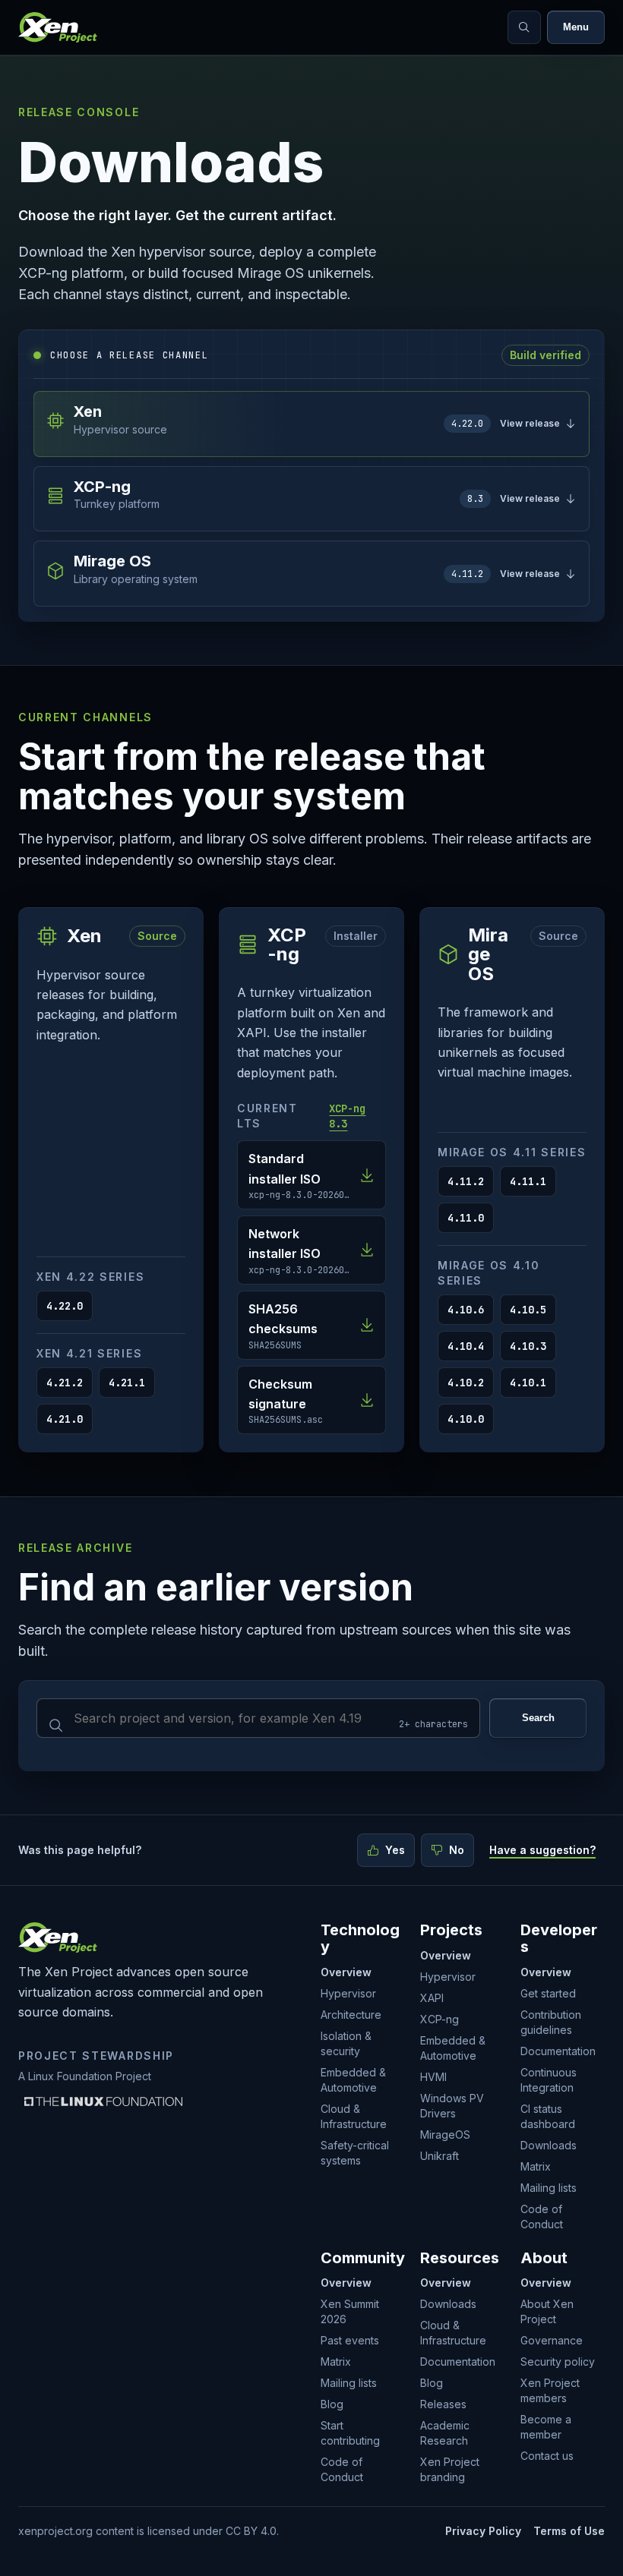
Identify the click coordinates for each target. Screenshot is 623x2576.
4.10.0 (466, 1419)
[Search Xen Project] (524, 27)
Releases (443, 2404)
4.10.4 (466, 1346)
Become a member (546, 2427)
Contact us (547, 2456)
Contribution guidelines (551, 2022)
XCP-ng (440, 2019)
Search (538, 1718)
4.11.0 (466, 1218)
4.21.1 (127, 1383)
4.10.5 (528, 1310)
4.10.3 (528, 1346)
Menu (576, 27)
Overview (346, 1972)
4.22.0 (65, 1306)
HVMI (433, 2077)
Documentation (558, 2051)
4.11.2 (466, 1181)
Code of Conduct (542, 2217)
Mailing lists (549, 2188)
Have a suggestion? (542, 1850)
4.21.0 (65, 1419)
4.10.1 (528, 1383)
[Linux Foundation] (103, 2101)
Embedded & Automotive (353, 2080)
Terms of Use (569, 2531)
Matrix (536, 2166)
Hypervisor (348, 1993)
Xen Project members (550, 2390)
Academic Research (445, 2433)
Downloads (549, 2145)
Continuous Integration (549, 2080)
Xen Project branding (450, 2469)
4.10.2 (466, 1383)
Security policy (558, 2362)
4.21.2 (65, 1383)
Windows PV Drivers (452, 2106)
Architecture (351, 2015)
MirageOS (445, 2135)
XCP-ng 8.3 (347, 1116)
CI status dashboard (548, 2116)
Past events (350, 2340)
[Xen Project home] (58, 27)
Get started (548, 1993)
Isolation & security (346, 2043)
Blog (332, 2404)
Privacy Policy (483, 2531)
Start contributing (350, 2433)
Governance (552, 2340)
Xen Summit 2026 (350, 2311)
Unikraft (440, 2156)
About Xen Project (547, 2311)
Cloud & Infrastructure (354, 2116)
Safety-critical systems (355, 2153)
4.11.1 (528, 1181)
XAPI (432, 1998)
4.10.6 (466, 1310)
